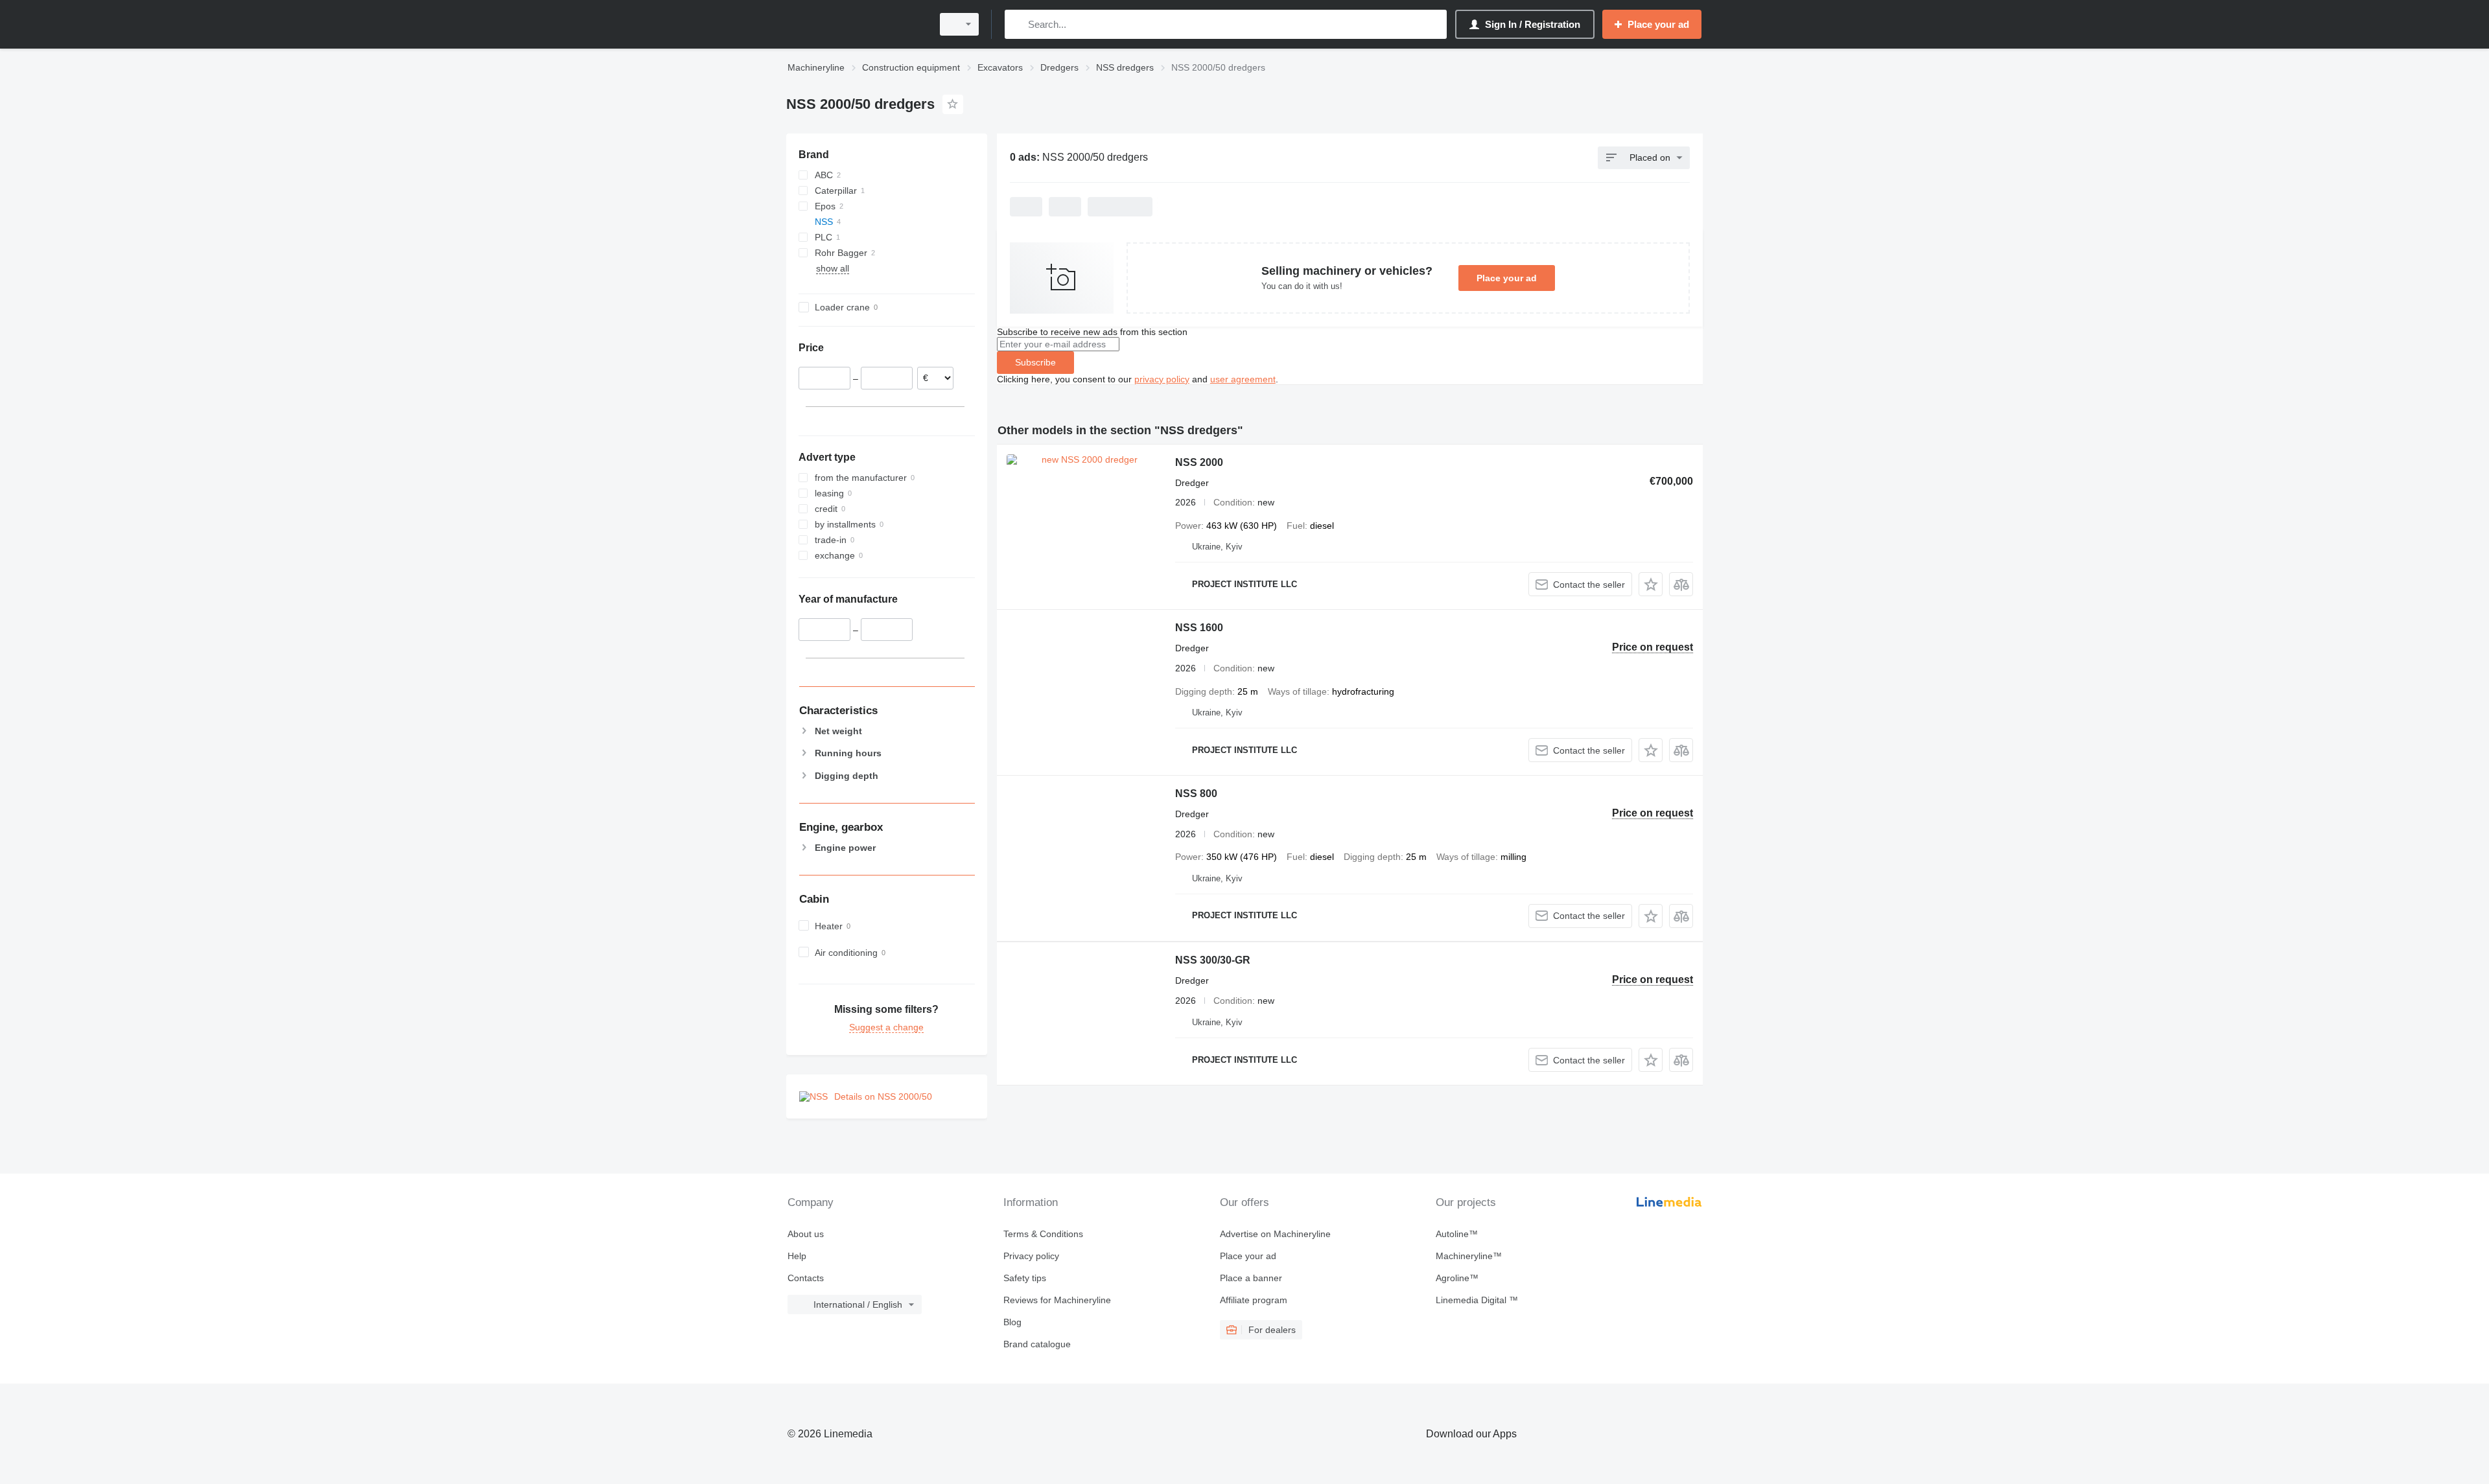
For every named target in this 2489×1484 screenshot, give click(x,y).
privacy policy (1162, 379)
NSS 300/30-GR (1213, 960)
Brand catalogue (1037, 1344)
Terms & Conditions (1043, 1234)
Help (797, 1256)
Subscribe (1035, 362)
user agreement (1243, 379)
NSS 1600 (1199, 628)
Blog (1012, 1322)
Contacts (806, 1278)
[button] (1651, 584)
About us (806, 1234)
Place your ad (1507, 278)
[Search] (1017, 24)
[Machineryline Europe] (856, 24)
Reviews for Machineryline (1057, 1300)
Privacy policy (1031, 1256)
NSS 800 (1196, 794)
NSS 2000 (1199, 462)
